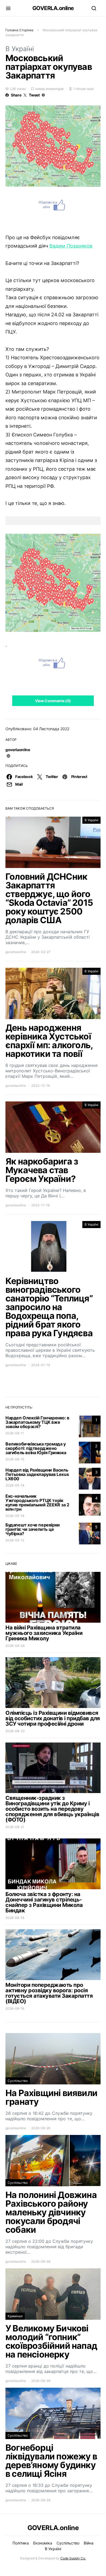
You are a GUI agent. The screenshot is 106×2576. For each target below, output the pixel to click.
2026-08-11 (15, 1433)
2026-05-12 (15, 1540)
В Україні (20, 49)
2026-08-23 (15, 1731)
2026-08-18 (15, 1918)
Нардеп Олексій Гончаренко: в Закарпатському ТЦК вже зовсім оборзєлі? (37, 1422)
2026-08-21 (15, 1827)
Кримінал (15, 2316)
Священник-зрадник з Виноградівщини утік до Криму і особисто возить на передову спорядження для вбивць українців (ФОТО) (52, 1809)
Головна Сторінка (19, 30)
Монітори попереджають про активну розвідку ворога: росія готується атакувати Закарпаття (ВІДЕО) (49, 1993)
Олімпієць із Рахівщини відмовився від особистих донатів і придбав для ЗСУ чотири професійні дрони (53, 1718)
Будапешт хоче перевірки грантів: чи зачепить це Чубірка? (33, 1529)
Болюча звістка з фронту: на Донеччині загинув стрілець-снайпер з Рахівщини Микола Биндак (44, 1902)
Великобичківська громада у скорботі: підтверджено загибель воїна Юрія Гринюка (36, 1448)
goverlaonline (18, 750)
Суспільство (18, 2081)
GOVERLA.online (53, 8)
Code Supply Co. (73, 2558)
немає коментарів (49, 89)
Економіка (43, 2543)
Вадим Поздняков (71, 246)
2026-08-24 (15, 1646)
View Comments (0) (53, 701)
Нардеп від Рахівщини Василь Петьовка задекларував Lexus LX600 (37, 1474)
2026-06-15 (15, 1459)
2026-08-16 (15, 2008)
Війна (89, 2543)
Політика (21, 2543)
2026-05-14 (15, 1485)
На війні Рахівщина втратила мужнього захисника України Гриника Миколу (44, 1633)
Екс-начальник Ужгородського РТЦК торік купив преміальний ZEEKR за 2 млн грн (37, 1503)
